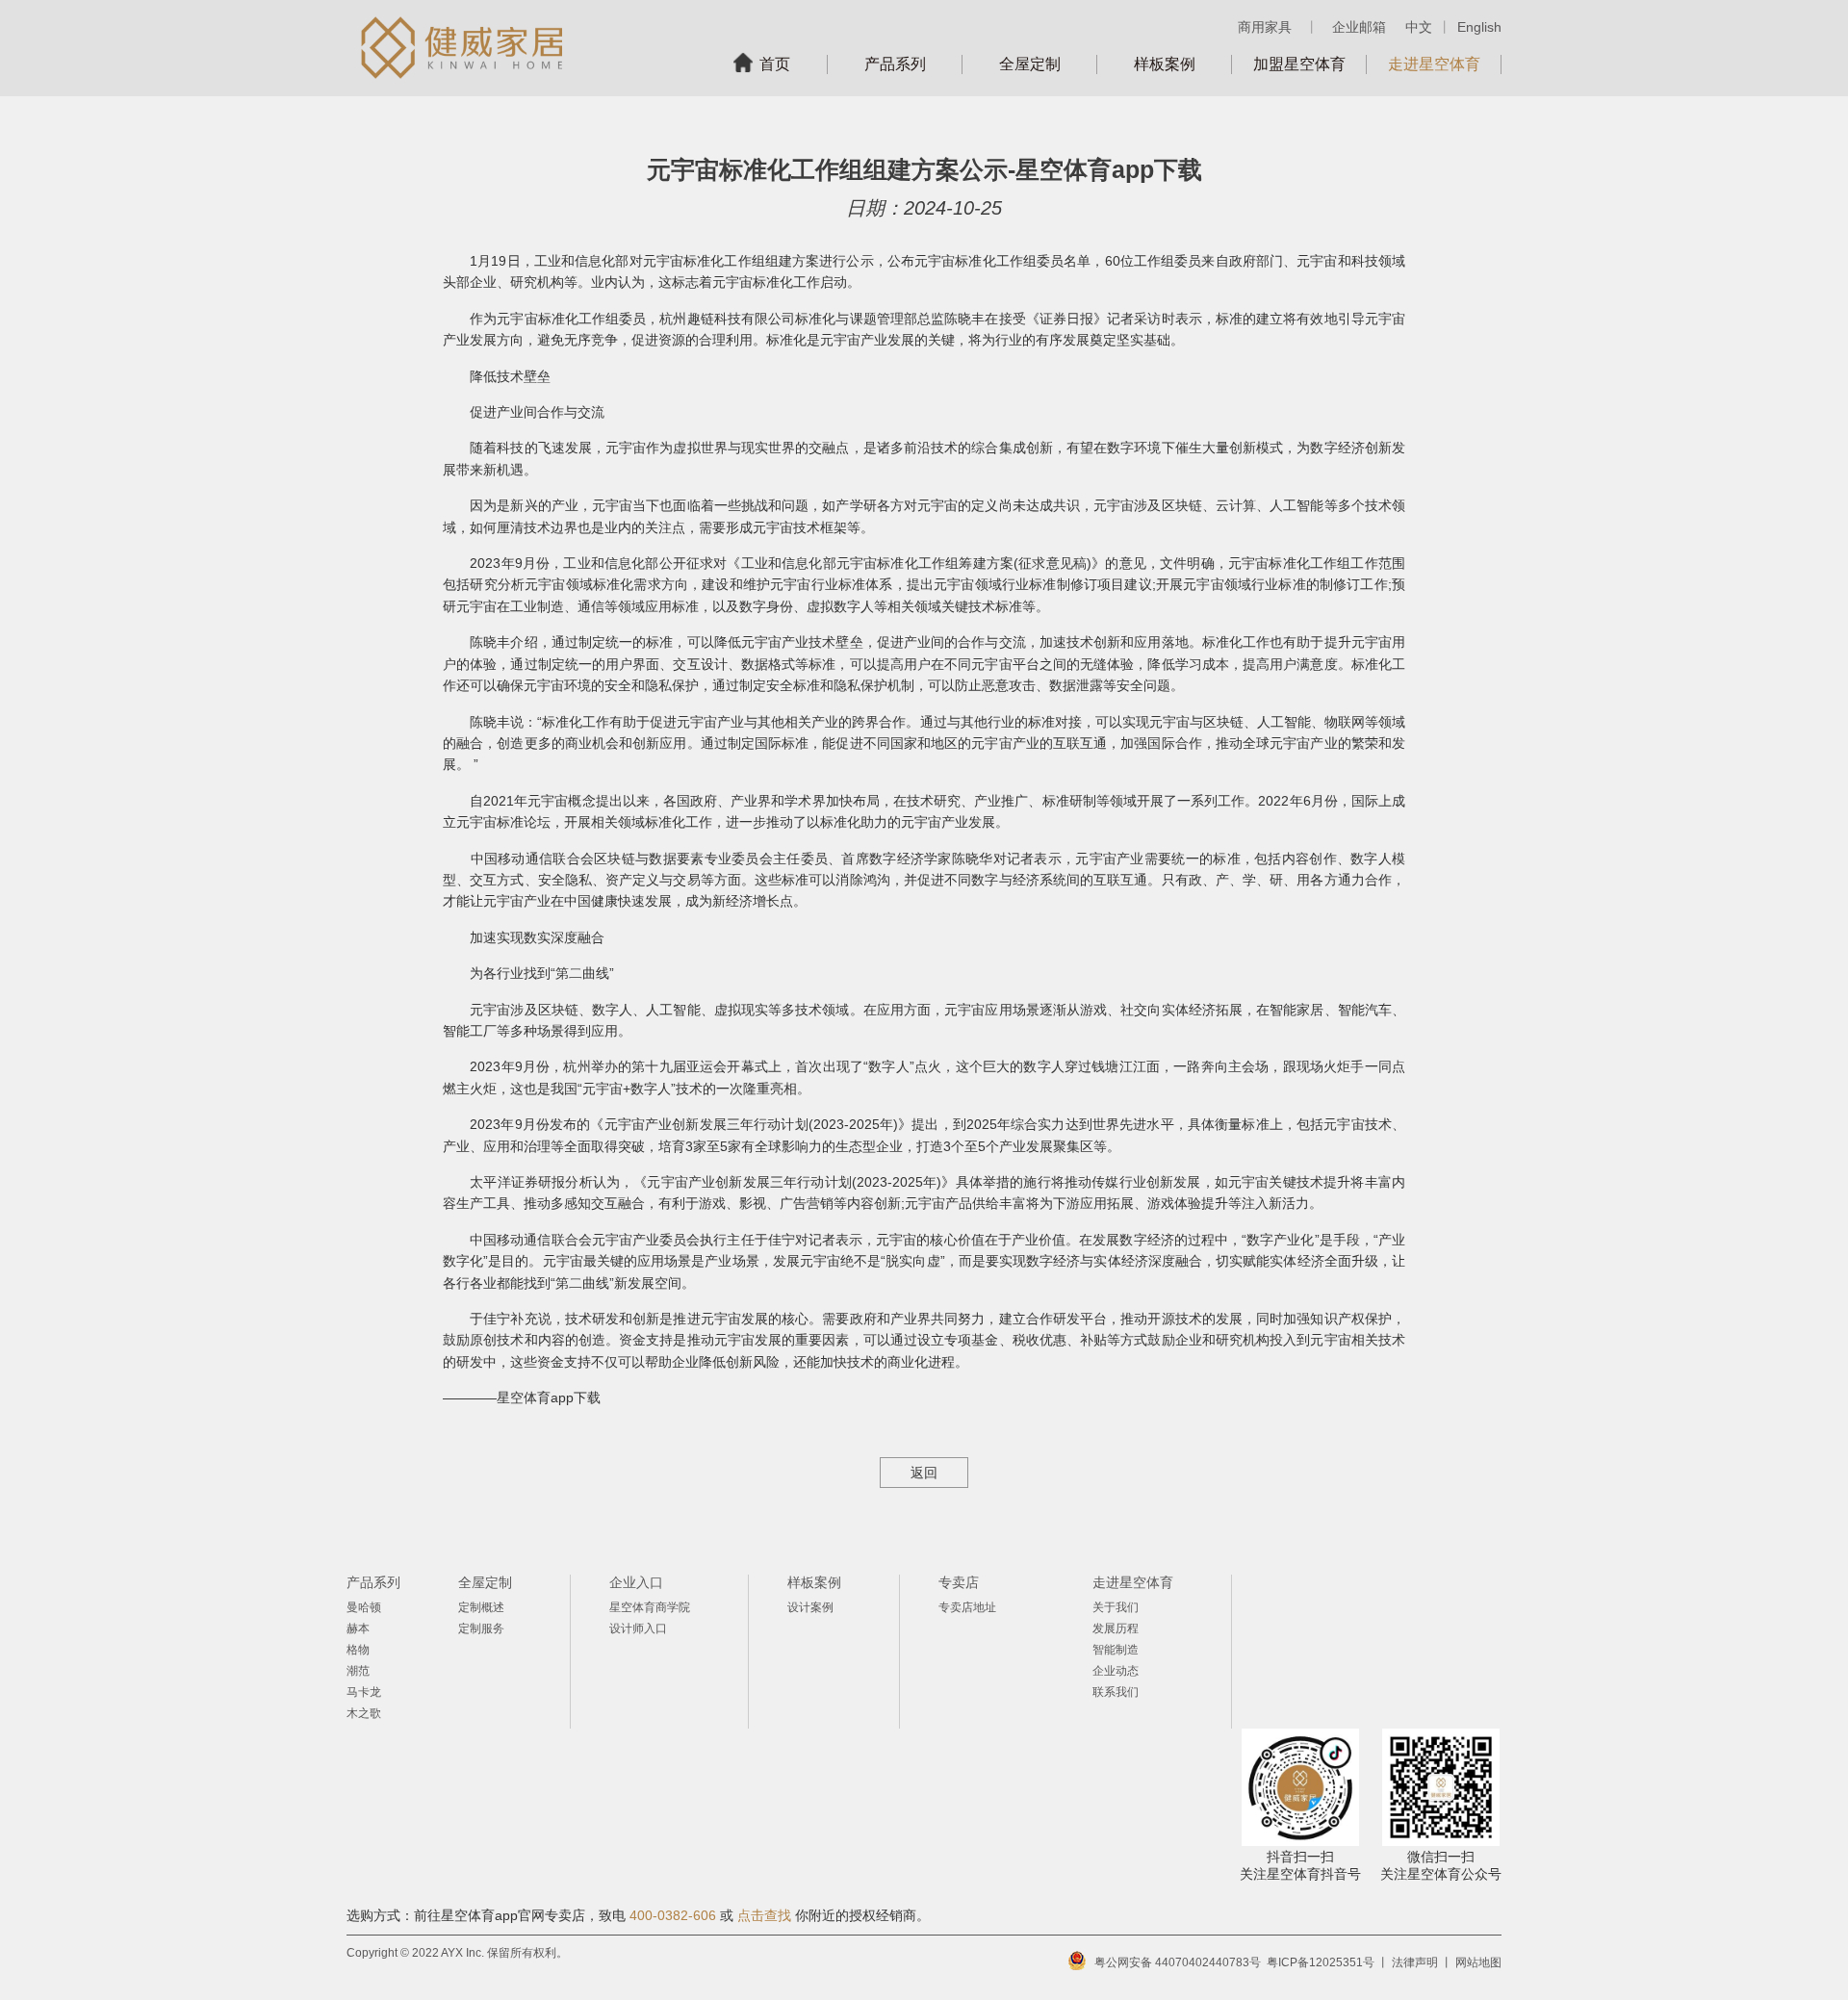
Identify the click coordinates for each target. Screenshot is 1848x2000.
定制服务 (481, 1628)
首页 (775, 64)
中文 (1419, 27)
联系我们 (1116, 1692)
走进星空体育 (1434, 64)
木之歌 (364, 1713)
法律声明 (1415, 1962)
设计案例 (810, 1607)
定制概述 (481, 1607)
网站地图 (1478, 1962)
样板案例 (1165, 64)
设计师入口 (638, 1628)
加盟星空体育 (1299, 64)
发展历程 (1116, 1628)
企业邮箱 (1359, 27)
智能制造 (1116, 1650)
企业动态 (1116, 1671)
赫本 (358, 1628)
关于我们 (1116, 1607)
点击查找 (764, 1915)
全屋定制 (1030, 64)
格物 (358, 1650)
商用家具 (1265, 27)
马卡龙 (364, 1692)
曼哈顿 (364, 1607)
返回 (924, 1473)
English (1479, 27)
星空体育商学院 (650, 1607)
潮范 (358, 1671)
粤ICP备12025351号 (1321, 1962)
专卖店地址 (967, 1607)
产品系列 (895, 64)
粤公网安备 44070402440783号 (1178, 1962)
